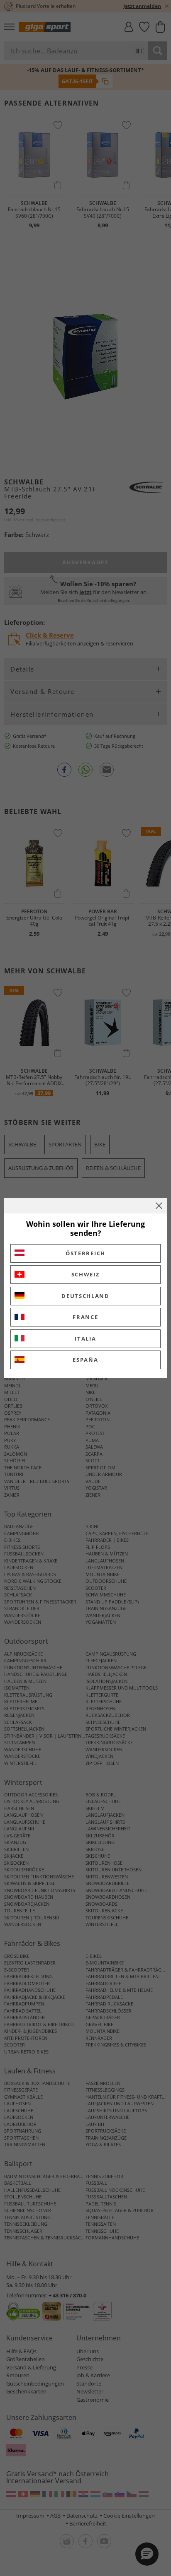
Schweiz (86, 1274)
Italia (85, 1339)
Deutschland (85, 1296)
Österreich (85, 1253)
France (85, 1317)
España (85, 1360)
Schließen (159, 1206)
